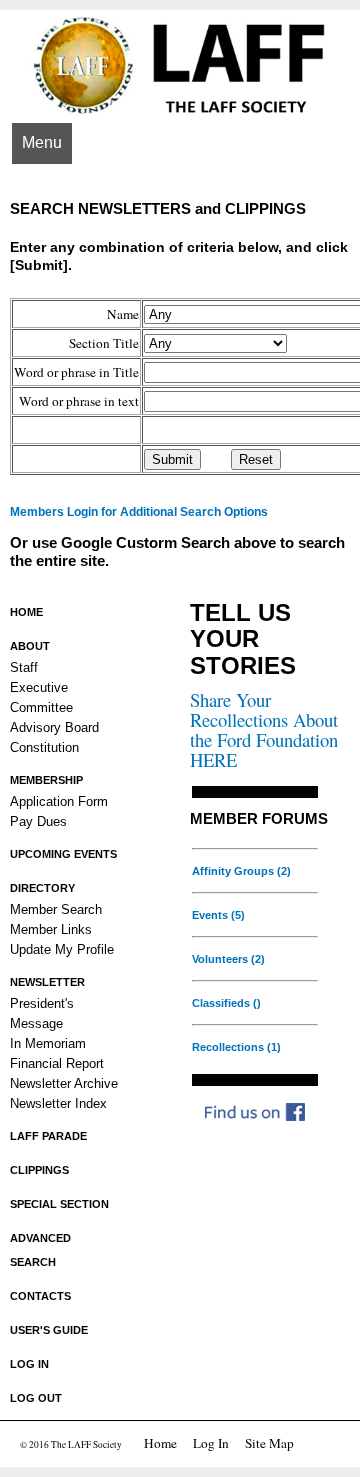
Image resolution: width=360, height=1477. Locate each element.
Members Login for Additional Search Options (139, 512)
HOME (26, 612)
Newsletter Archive (64, 1083)
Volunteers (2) (228, 959)
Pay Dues (38, 821)
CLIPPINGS (39, 1170)
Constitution (44, 747)
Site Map (269, 1443)
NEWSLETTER (47, 982)
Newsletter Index (58, 1103)
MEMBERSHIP (46, 780)
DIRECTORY (42, 888)
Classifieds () (226, 1003)
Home (160, 1443)
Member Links (51, 929)
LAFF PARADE (48, 1136)
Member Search (56, 909)
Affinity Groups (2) (241, 871)
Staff (24, 667)
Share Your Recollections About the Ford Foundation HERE (264, 729)
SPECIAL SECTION (59, 1204)
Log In (211, 1443)
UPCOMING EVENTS (63, 854)
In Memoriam (48, 1043)
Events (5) (218, 915)
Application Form (59, 801)
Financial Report (57, 1063)
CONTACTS (40, 1296)
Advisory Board (54, 727)
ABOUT (30, 646)
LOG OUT (36, 1398)
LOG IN (29, 1364)
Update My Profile (62, 949)
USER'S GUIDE (49, 1330)
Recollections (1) (236, 1047)
